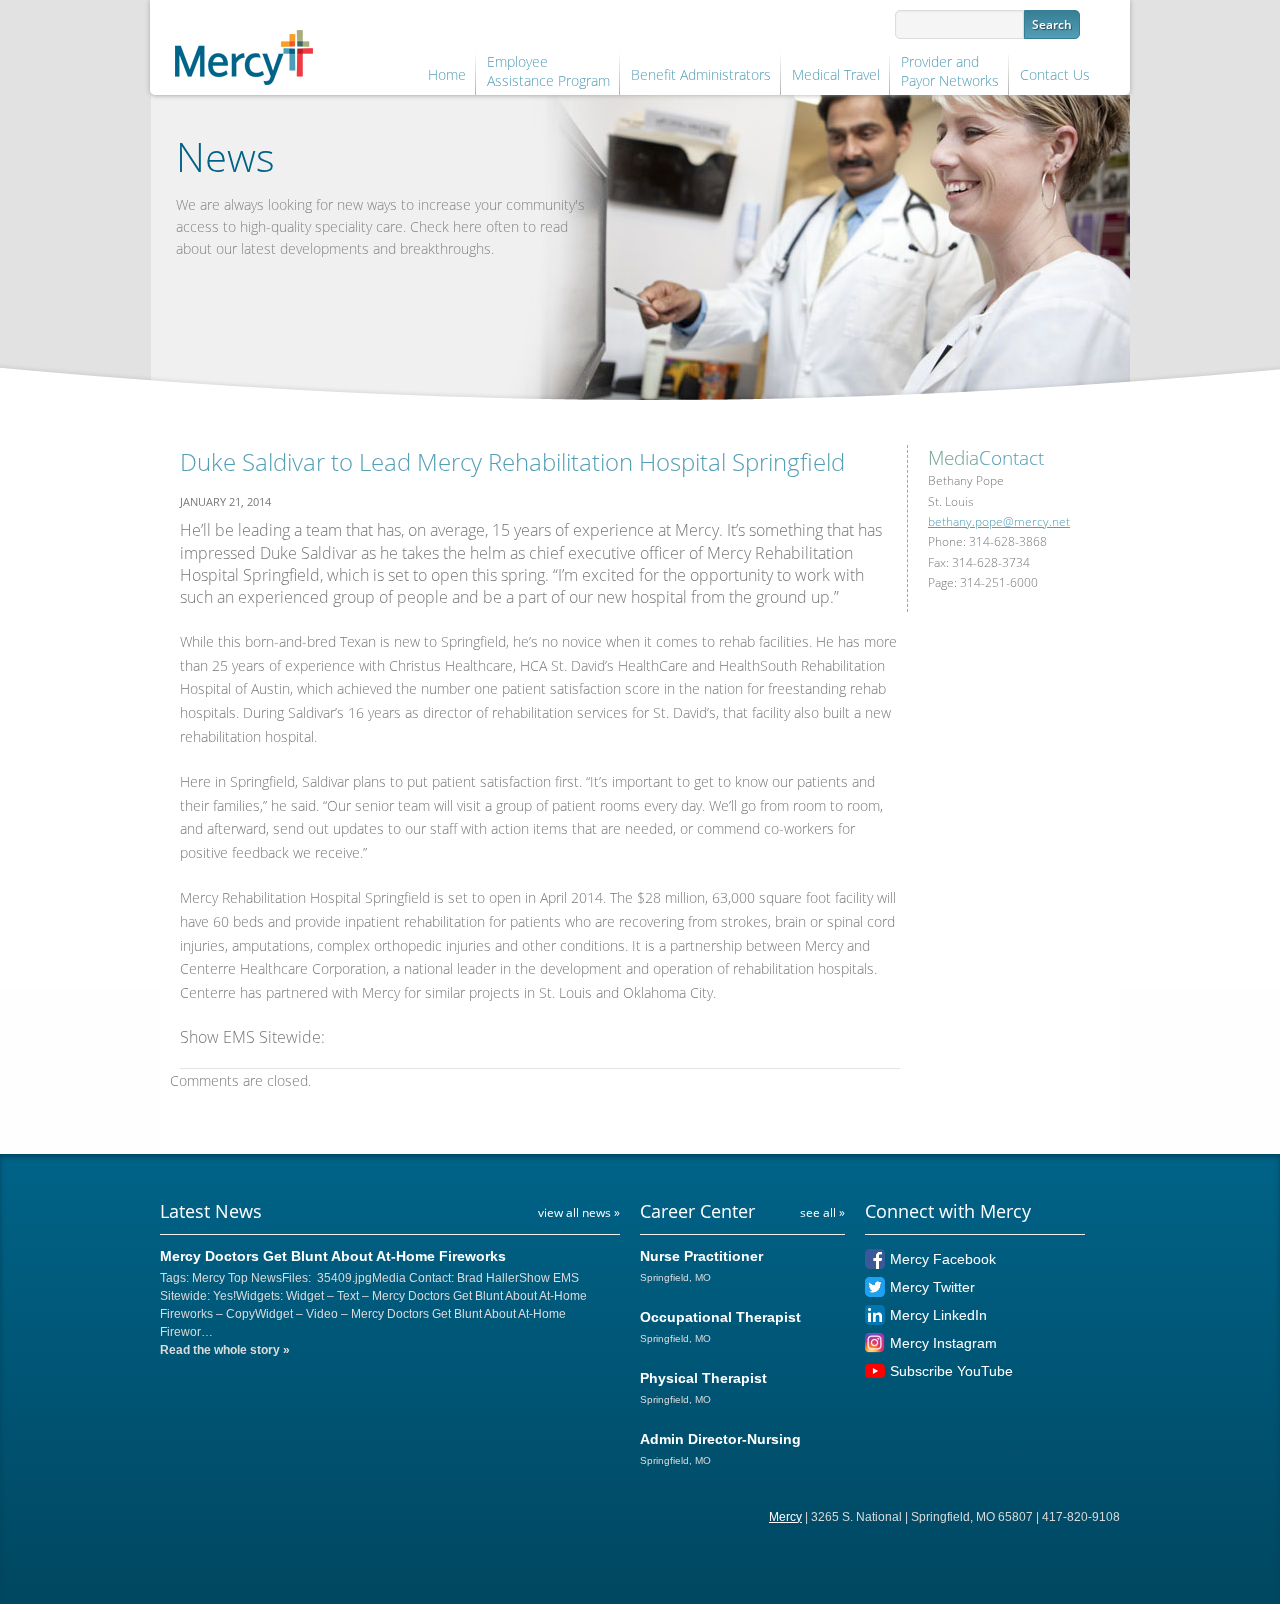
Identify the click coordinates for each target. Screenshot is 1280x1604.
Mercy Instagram (943, 1343)
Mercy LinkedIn (938, 1315)
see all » (822, 1212)
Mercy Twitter (932, 1287)
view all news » (579, 1212)
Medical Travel (836, 74)
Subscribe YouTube (951, 1371)
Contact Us (1055, 74)
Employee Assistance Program (548, 71)
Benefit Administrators (701, 74)
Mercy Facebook (943, 1259)
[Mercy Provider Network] (244, 53)
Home (447, 74)
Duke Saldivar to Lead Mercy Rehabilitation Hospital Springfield (512, 461)
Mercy (785, 1517)
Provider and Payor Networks (950, 71)
